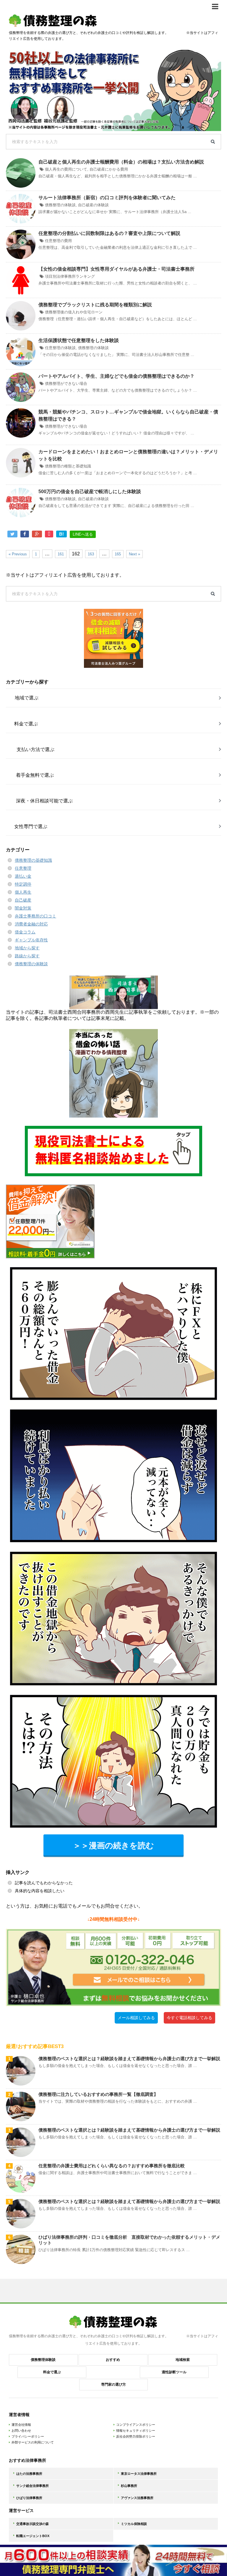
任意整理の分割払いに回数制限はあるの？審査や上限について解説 (109, 233)
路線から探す (27, 956)
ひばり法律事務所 (29, 2498)
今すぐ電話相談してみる (189, 2018)
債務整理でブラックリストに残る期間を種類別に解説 (95, 305)
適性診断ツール (174, 2372)
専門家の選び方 (113, 2384)
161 (61, 554)
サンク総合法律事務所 (33, 2486)
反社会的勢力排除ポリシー (136, 2436)
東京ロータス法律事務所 (139, 2474)
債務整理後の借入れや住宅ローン (74, 312)
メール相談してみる (136, 2018)
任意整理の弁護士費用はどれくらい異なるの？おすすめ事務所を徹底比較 (112, 2166)
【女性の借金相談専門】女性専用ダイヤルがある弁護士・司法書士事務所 (116, 269)
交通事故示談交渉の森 (33, 2524)
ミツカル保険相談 (134, 2524)
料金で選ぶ (52, 2372)
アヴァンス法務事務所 (137, 2498)
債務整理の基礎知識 (33, 860)
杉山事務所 (129, 2486)
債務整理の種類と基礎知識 (68, 466)
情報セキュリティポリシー (136, 2431)
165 (118, 554)
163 (91, 554)
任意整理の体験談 (60, 348)
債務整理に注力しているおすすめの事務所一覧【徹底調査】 (98, 2094)
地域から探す (27, 948)
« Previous (18, 554)
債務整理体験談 (43, 2360)
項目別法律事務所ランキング (70, 276)
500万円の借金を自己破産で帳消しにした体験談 (90, 492)
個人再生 (23, 892)
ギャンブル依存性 (31, 940)
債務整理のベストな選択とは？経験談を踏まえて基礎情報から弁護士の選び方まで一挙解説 (129, 2059)
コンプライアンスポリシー (136, 2425)
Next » (134, 554)
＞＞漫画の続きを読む (113, 1845)
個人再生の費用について (66, 169)
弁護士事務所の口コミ (35, 916)
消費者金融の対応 (31, 924)
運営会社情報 (21, 2425)
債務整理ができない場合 (66, 383)
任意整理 (23, 868)
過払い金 (23, 876)
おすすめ (113, 2360)
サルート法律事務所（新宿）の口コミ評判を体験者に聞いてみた (107, 198)
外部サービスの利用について (33, 2442)
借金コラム (25, 932)
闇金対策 (23, 908)
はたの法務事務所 (29, 2474)
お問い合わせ (21, 2431)
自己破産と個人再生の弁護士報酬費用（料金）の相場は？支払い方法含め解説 (121, 162)
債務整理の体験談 (60, 205)
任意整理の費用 (58, 241)
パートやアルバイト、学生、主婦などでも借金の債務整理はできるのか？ (116, 376)
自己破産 (23, 900)
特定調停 (23, 884)
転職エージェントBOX (33, 2536)
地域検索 (183, 2360)
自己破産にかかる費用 (109, 169)
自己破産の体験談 (93, 205)
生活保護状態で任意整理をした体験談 (79, 340)
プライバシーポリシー (28, 2436)
